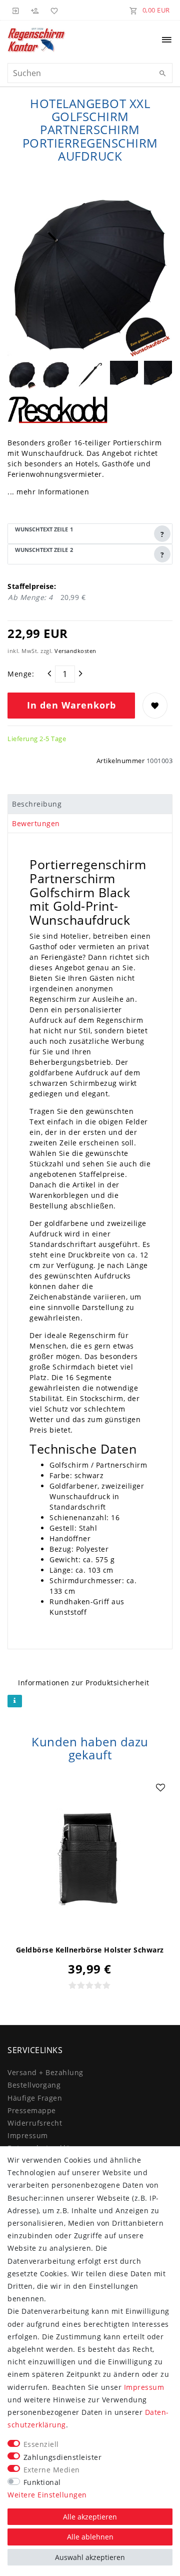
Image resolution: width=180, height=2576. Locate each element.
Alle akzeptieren (90, 2517)
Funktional (42, 2482)
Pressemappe (32, 2110)
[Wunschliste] (52, 10)
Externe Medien (52, 2470)
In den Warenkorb (71, 705)
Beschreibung (37, 804)
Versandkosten (75, 651)
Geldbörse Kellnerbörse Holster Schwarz (90, 1950)
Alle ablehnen (90, 2537)
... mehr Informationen (48, 492)
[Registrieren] (35, 10)
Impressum (28, 2135)
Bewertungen (36, 823)
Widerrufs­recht (35, 2123)
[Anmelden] (16, 10)
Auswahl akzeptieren (90, 2557)
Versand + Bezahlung (45, 2072)
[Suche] (162, 74)
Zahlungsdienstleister (63, 2457)
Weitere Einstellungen (47, 2495)
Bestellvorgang (34, 2085)
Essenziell (41, 2444)
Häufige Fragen (35, 2098)
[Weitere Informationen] (15, 1701)
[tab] (90, 804)
